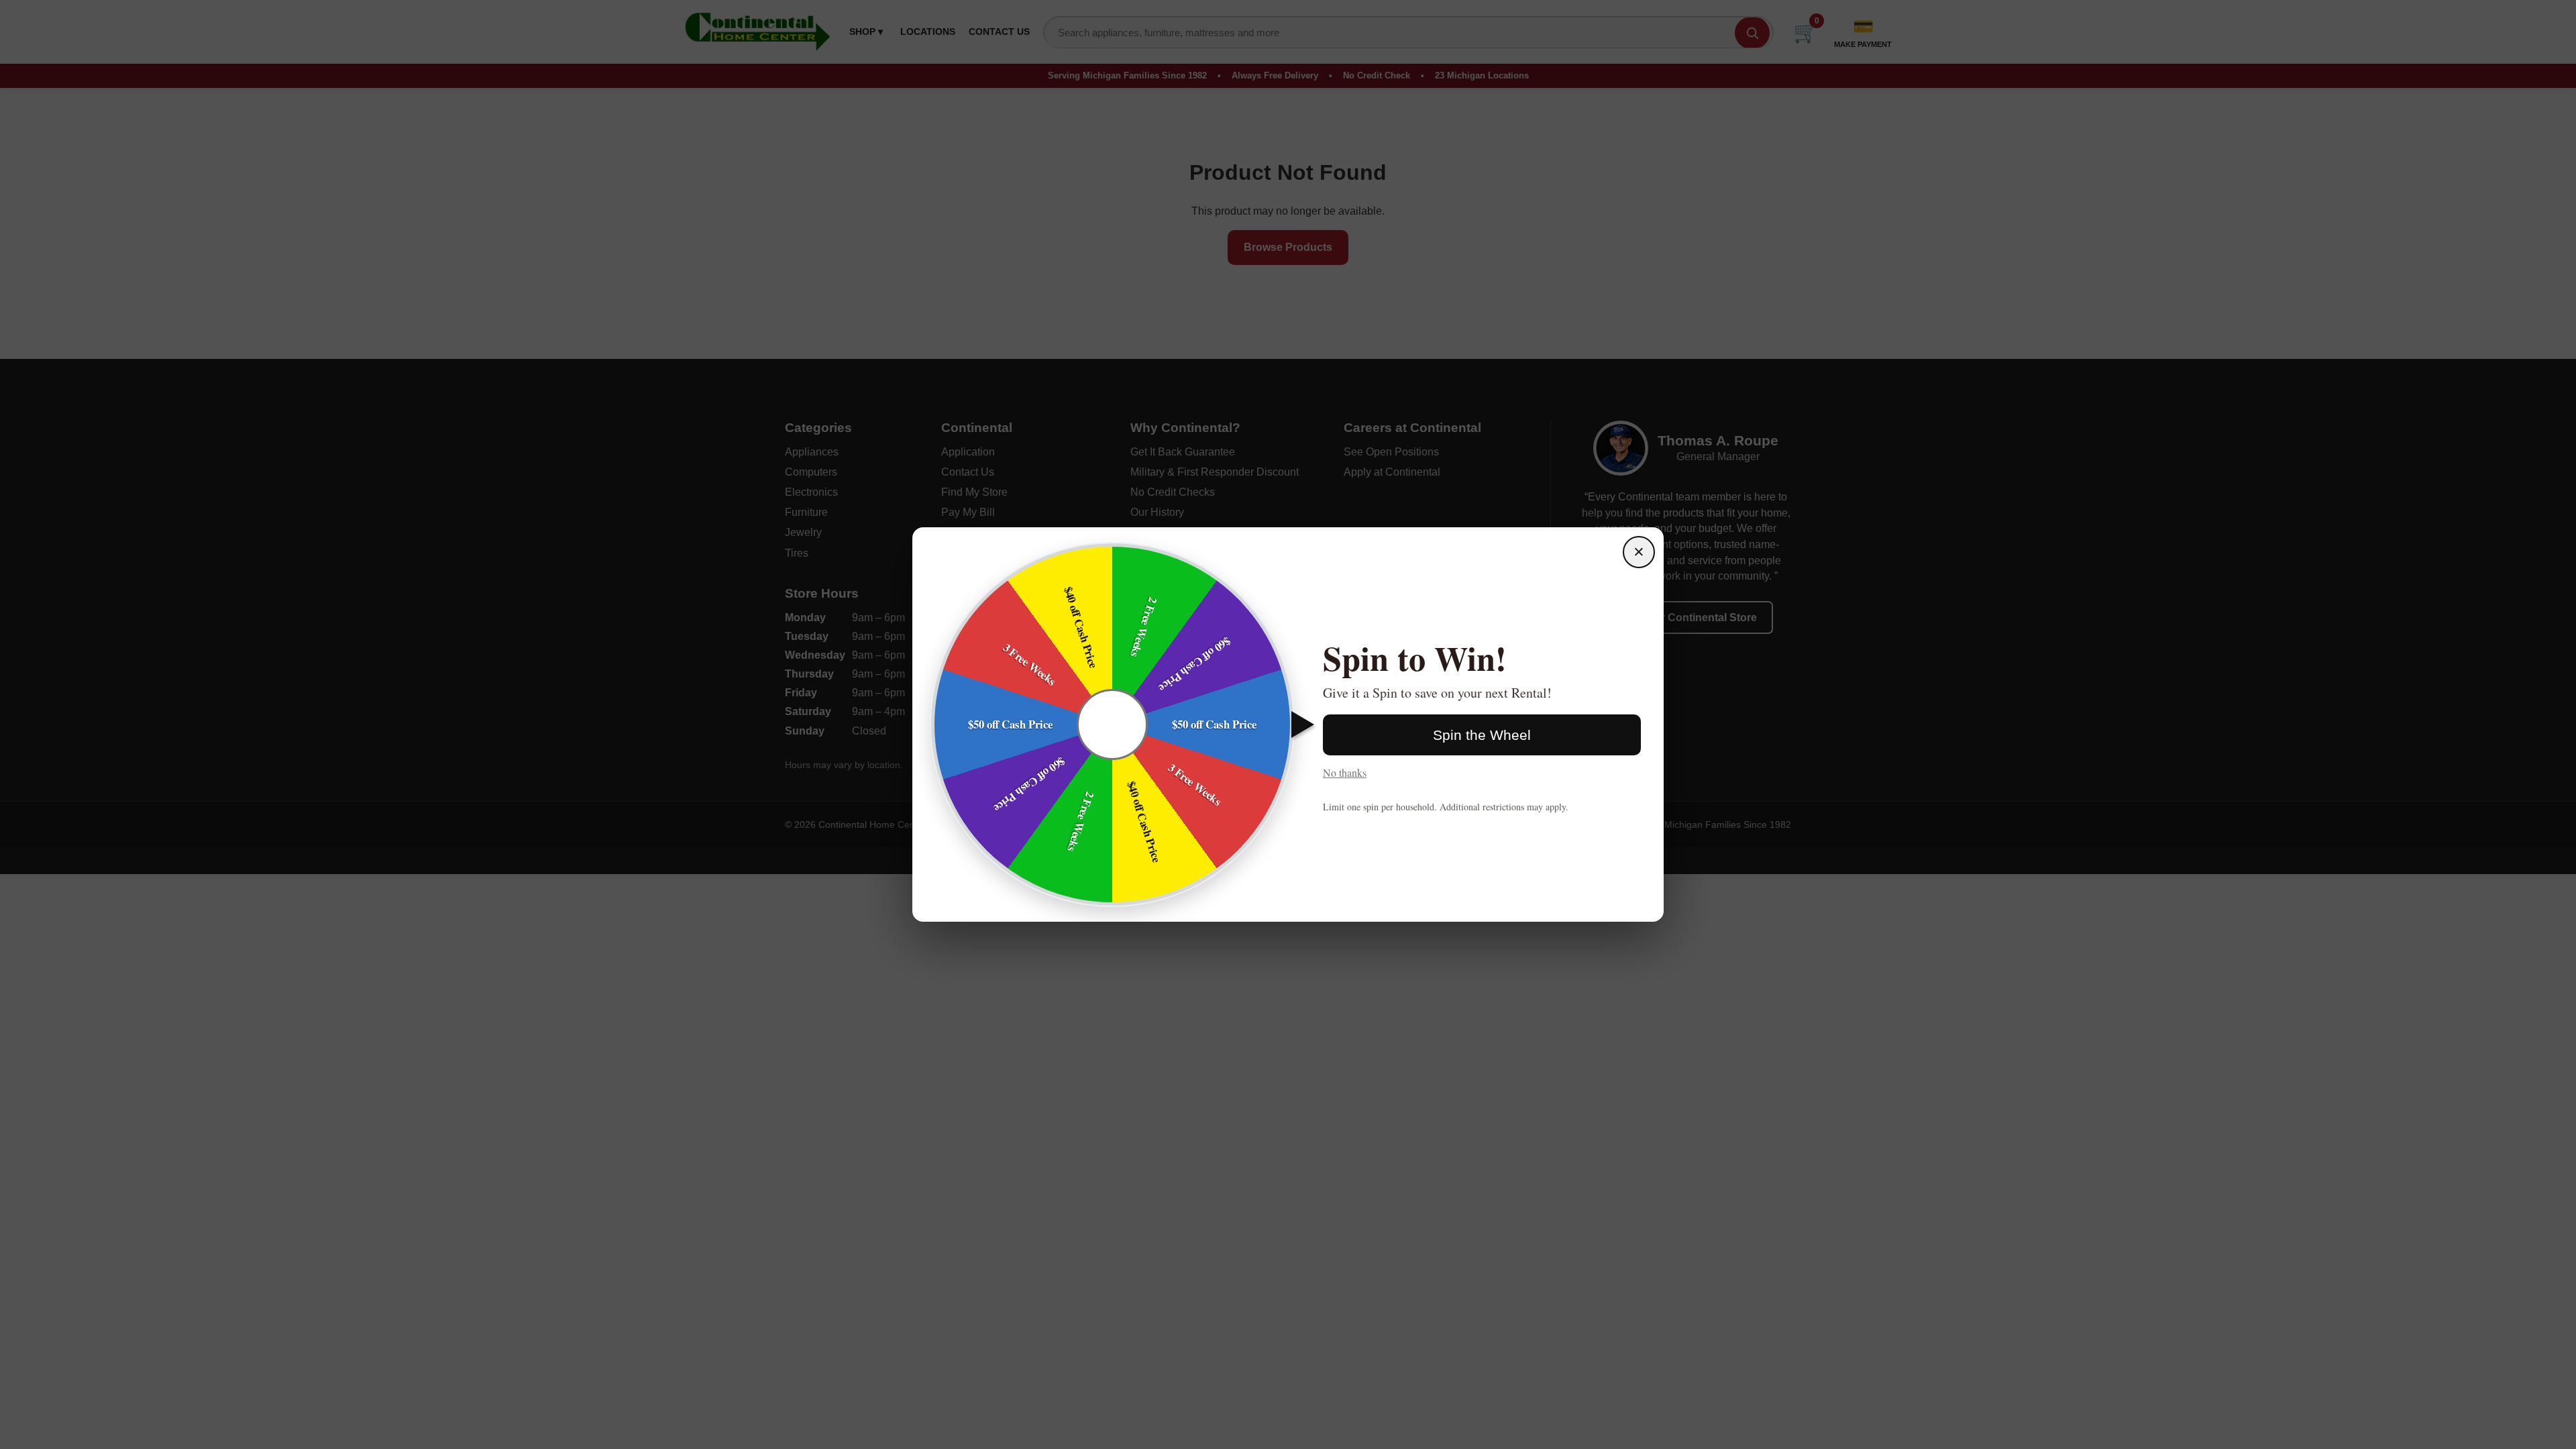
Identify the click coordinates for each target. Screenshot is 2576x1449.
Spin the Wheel (1482, 735)
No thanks (1345, 772)
